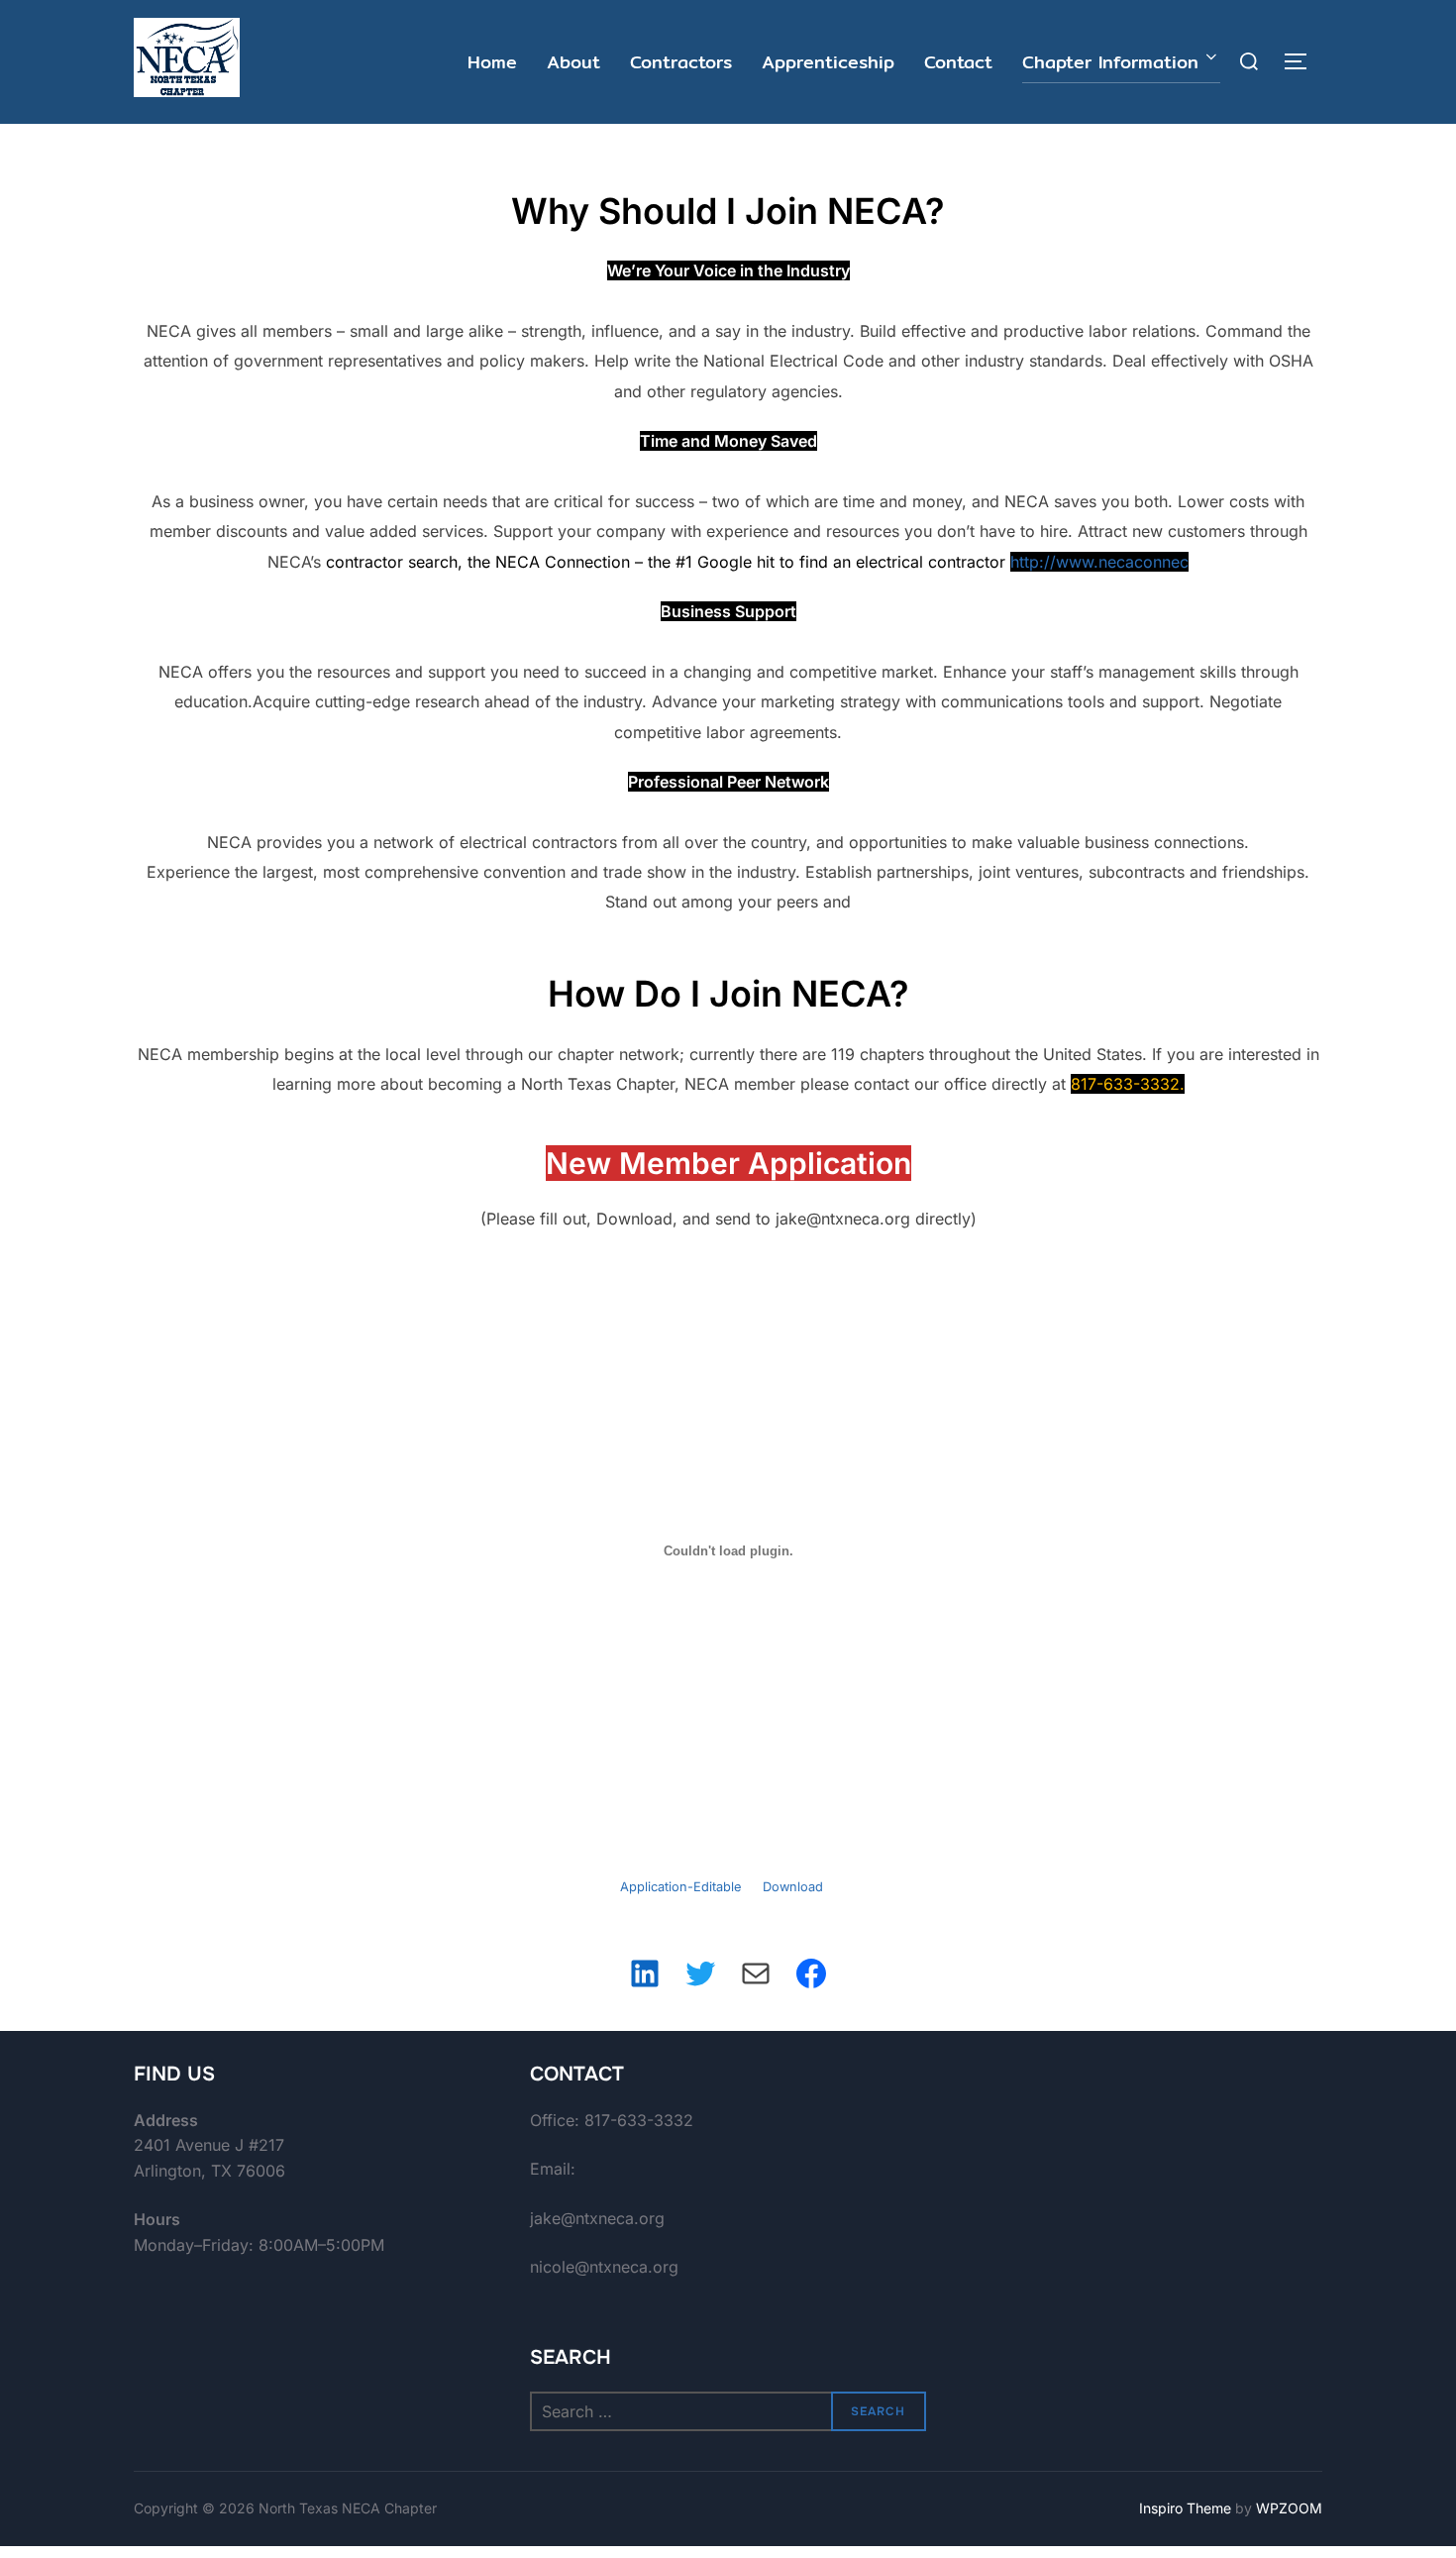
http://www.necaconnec (1099, 562)
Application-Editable (680, 1887)
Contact (958, 62)
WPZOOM (1289, 2508)
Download (793, 1887)
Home (492, 62)
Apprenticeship (828, 62)
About (573, 62)
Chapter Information (1110, 62)
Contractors (681, 62)
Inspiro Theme (1185, 2508)
